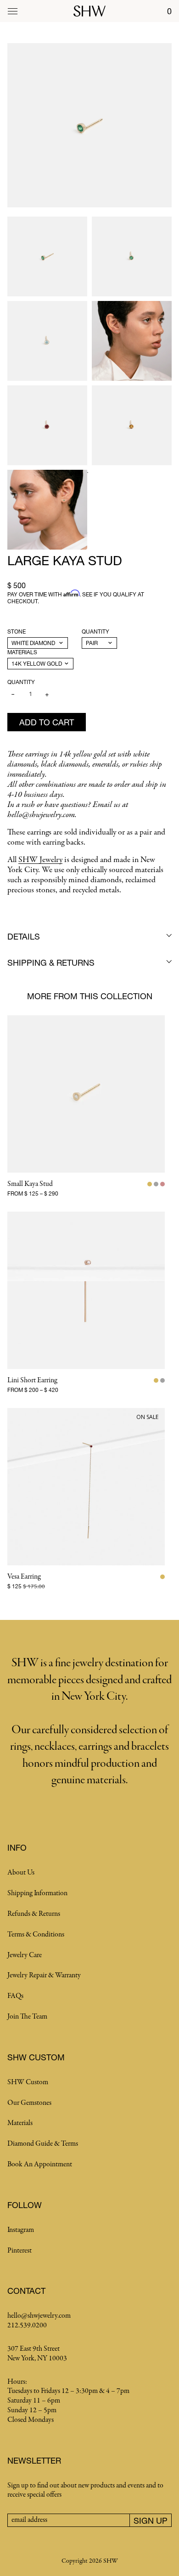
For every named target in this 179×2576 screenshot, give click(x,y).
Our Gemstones (29, 2103)
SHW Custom (28, 2082)
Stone (17, 631)
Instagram (21, 2230)
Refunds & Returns (34, 1914)
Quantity (95, 631)
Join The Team (27, 2017)
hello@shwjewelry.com (39, 2316)
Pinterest (20, 2251)
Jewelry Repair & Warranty (44, 1975)
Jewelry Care (25, 1955)
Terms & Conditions (36, 1935)
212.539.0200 (27, 2326)
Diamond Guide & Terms (43, 2144)
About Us (21, 1873)
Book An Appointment (40, 2164)
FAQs (15, 1996)
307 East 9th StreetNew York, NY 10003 (37, 2354)
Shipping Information (37, 1893)
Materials (22, 652)
